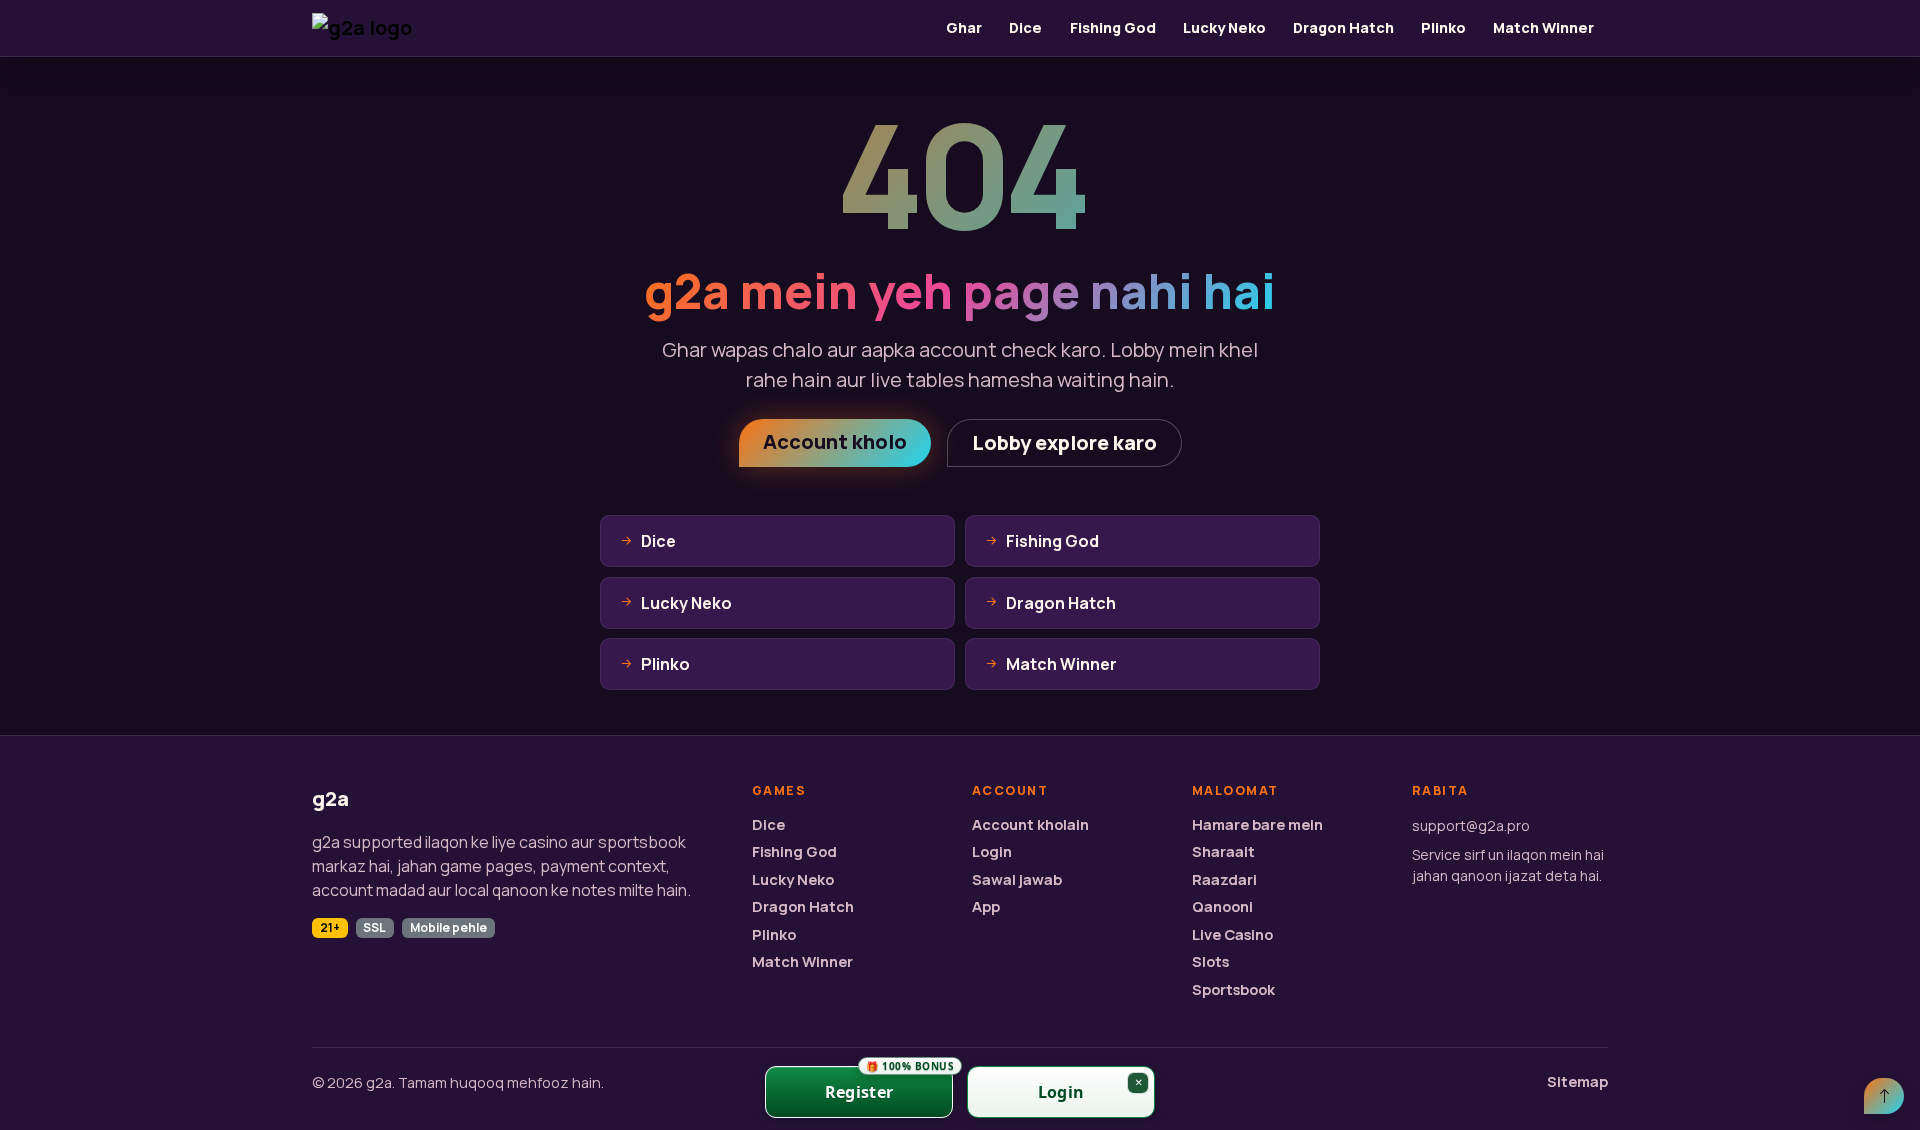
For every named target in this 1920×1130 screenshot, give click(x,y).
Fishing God (1113, 27)
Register (889, 1084)
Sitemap (1577, 1081)
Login (992, 851)
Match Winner (1543, 27)
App (986, 906)
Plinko (1443, 27)
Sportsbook (1233, 989)
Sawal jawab (1017, 879)
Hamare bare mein (1257, 824)
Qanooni (1222, 906)
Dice (1025, 27)
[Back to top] (1884, 1096)
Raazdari (1224, 879)
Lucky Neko (1224, 27)
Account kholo (835, 441)
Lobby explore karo (1064, 442)
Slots (1210, 961)
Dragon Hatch (1343, 27)
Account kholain (1030, 824)
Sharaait (1223, 851)
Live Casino (1232, 934)
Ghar (964, 27)
